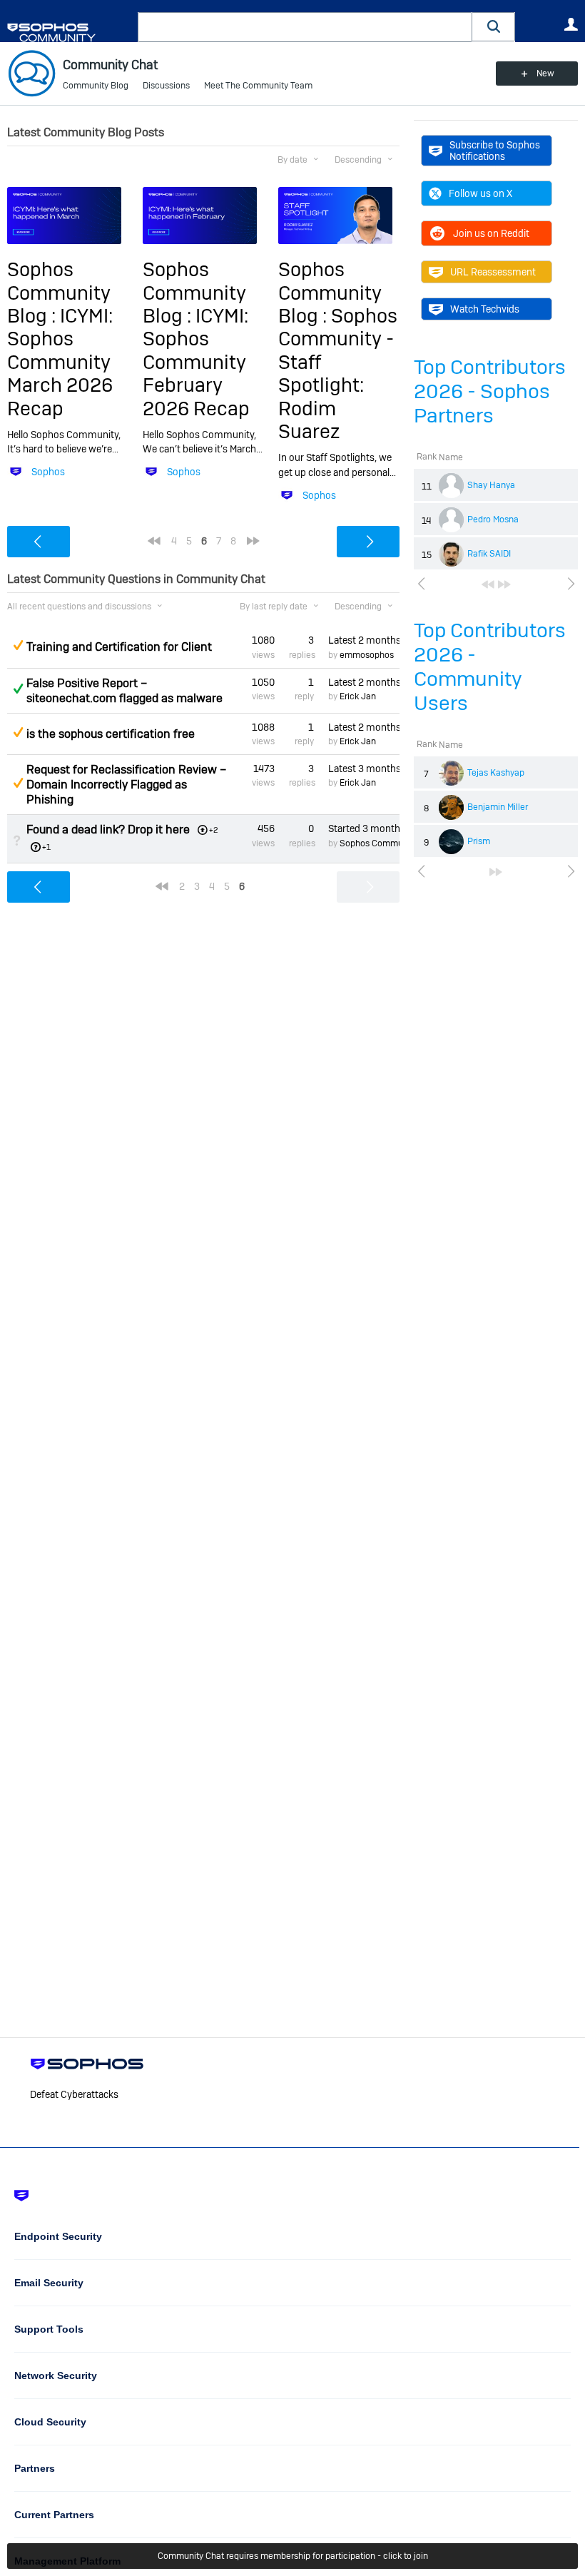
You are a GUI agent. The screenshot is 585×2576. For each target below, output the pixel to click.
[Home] (70, 32)
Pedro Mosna (493, 519)
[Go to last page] (504, 584)
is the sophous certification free (111, 734)
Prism (479, 841)
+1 (46, 847)
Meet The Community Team (258, 86)
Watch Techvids (485, 309)
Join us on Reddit (491, 233)
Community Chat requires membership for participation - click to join (293, 2556)
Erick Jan (358, 696)
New (545, 73)
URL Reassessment (493, 272)
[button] (494, 27)
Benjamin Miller (498, 807)
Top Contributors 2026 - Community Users (490, 667)
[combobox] (305, 27)
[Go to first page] (488, 584)
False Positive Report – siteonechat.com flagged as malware (124, 691)
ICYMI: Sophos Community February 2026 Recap (196, 362)
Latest (364, 640)
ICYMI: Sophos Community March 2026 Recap (60, 362)
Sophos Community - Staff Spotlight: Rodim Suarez (338, 374)
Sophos (48, 472)
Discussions (166, 86)
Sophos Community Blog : (59, 293)
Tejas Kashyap (496, 773)
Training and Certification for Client (119, 647)
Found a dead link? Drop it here (108, 830)
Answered (18, 689)
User (571, 24)
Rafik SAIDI (489, 554)
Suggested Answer (18, 645)
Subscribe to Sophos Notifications (495, 151)
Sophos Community (378, 843)
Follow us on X (480, 193)
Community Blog (96, 86)
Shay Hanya (491, 485)
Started (364, 828)
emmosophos (367, 655)
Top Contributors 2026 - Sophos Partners (490, 391)
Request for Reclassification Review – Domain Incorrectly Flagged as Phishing (126, 785)
